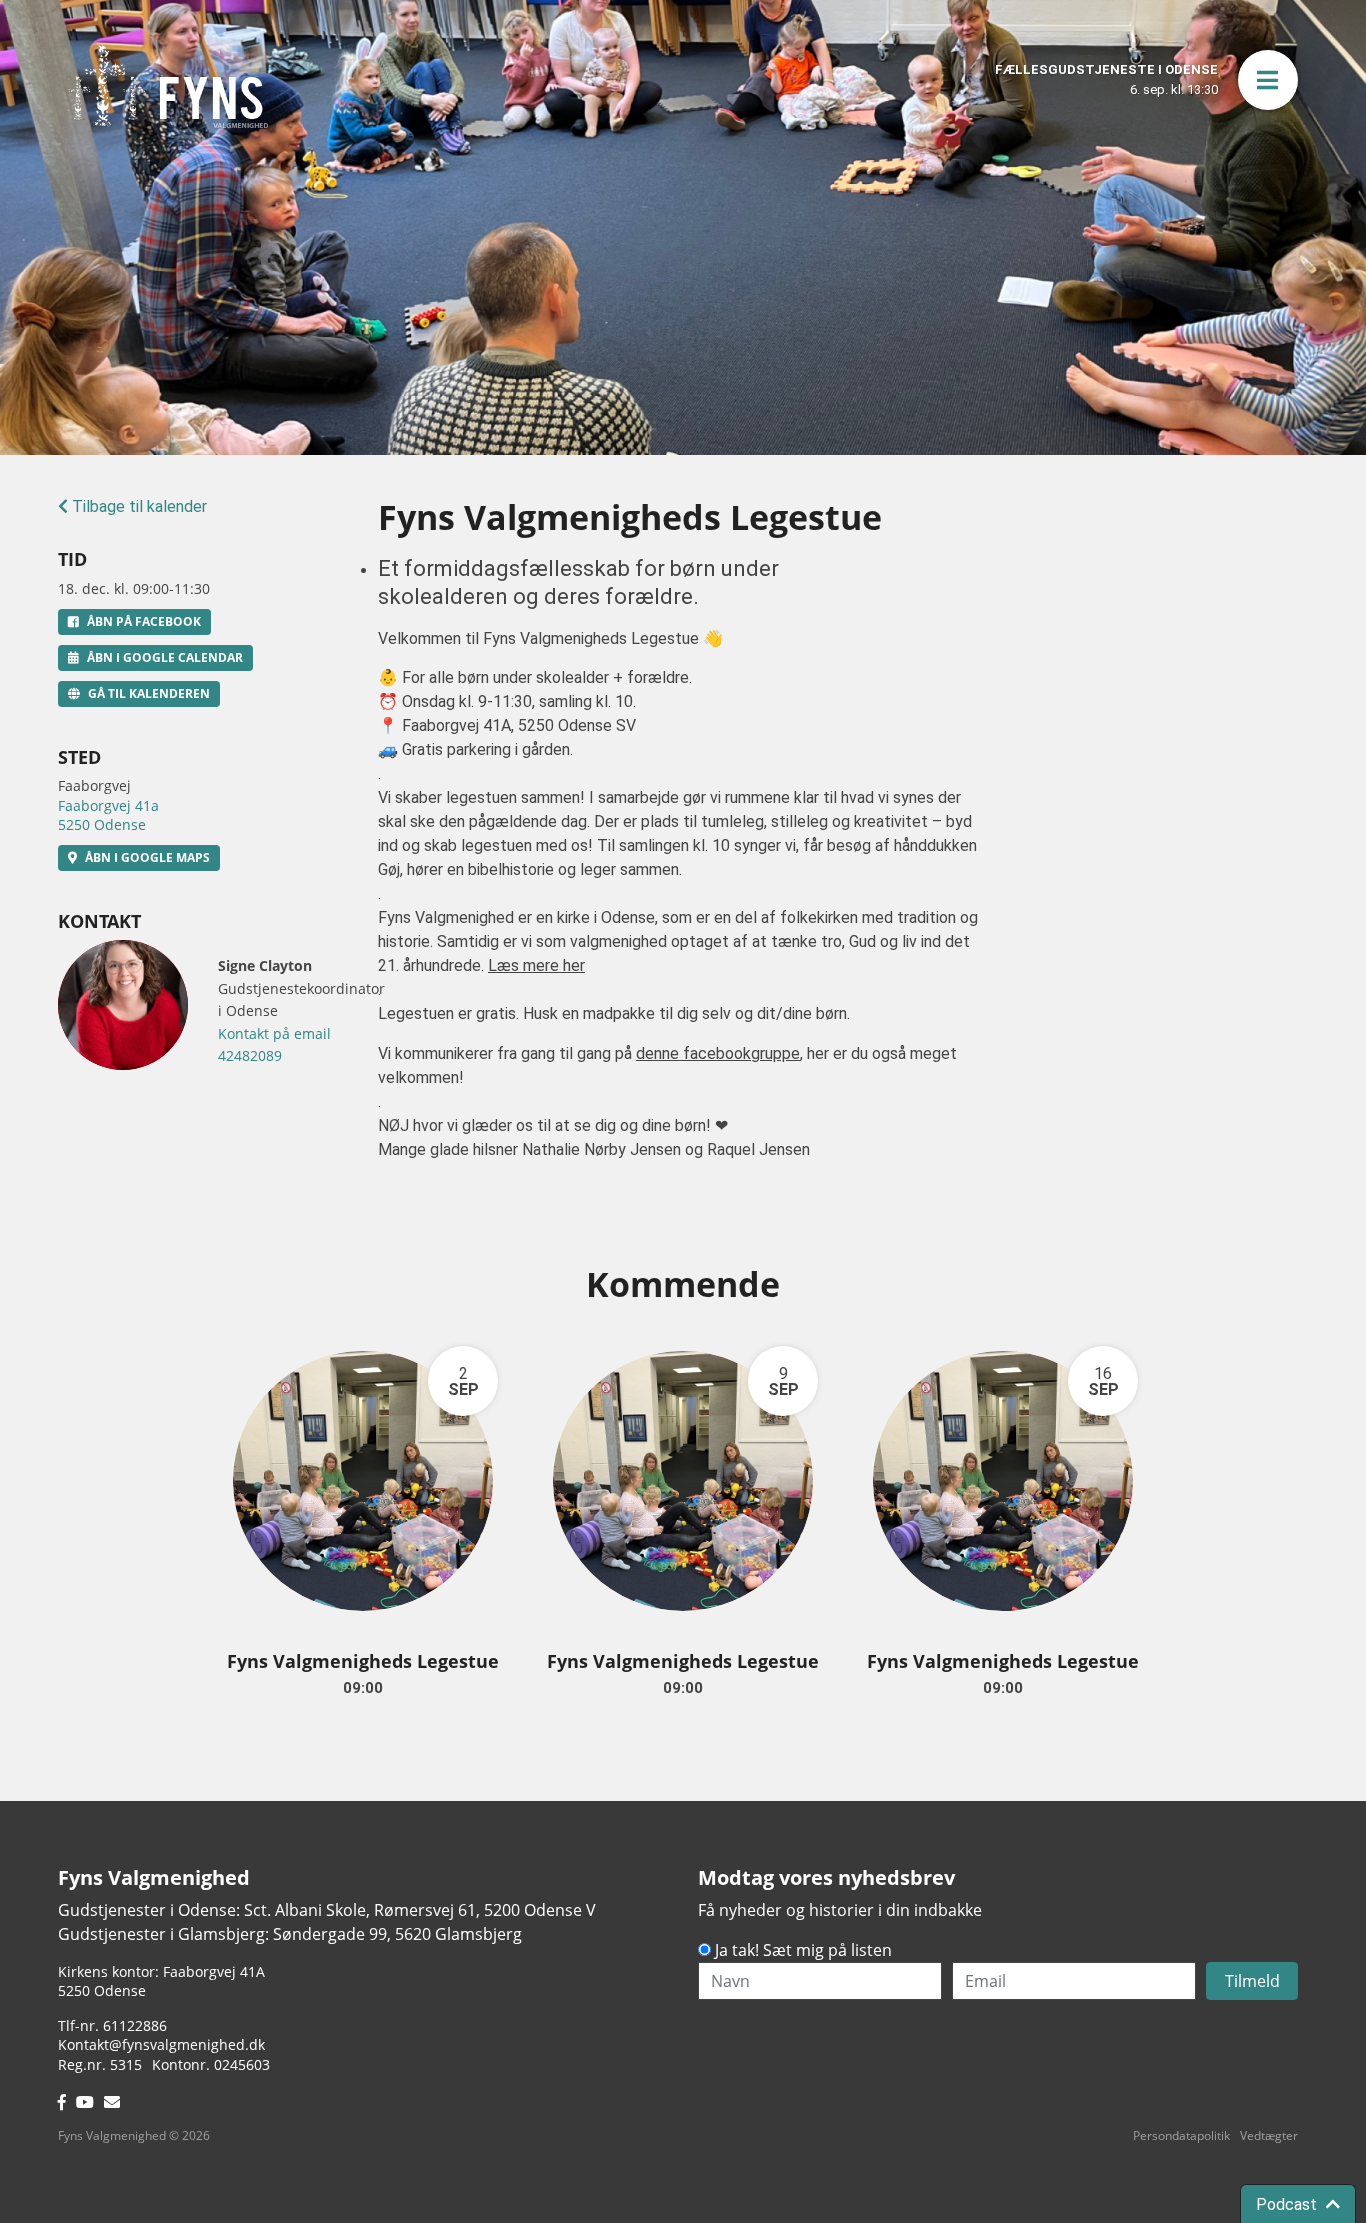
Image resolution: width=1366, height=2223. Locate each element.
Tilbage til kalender (137, 506)
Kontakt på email (274, 1033)
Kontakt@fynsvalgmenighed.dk (161, 2044)
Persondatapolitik (1181, 2135)
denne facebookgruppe (718, 1053)
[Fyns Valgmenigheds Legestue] (363, 1481)
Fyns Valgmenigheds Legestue (363, 1661)
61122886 (135, 2025)
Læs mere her (536, 965)
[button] (1268, 80)
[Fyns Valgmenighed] (168, 86)
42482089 (250, 1055)
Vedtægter (1269, 2135)
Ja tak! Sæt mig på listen (803, 1950)
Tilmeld (1252, 1981)
